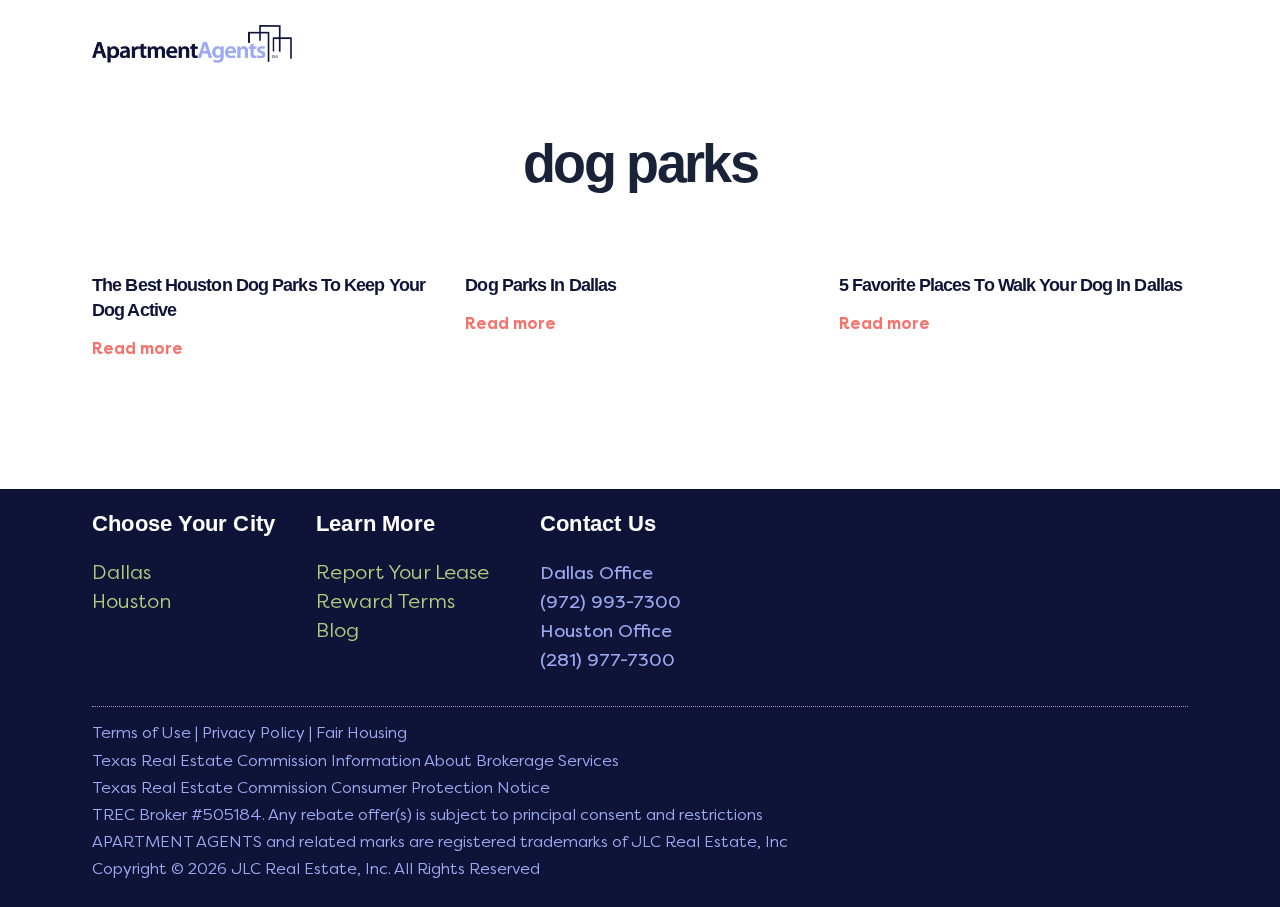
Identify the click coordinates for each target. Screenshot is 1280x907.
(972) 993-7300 (610, 602)
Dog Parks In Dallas (540, 285)
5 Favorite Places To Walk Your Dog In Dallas (1010, 285)
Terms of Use (141, 732)
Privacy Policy (253, 732)
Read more (137, 348)
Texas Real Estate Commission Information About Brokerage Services (355, 760)
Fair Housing (361, 732)
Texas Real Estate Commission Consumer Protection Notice (321, 787)
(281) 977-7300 (607, 660)
